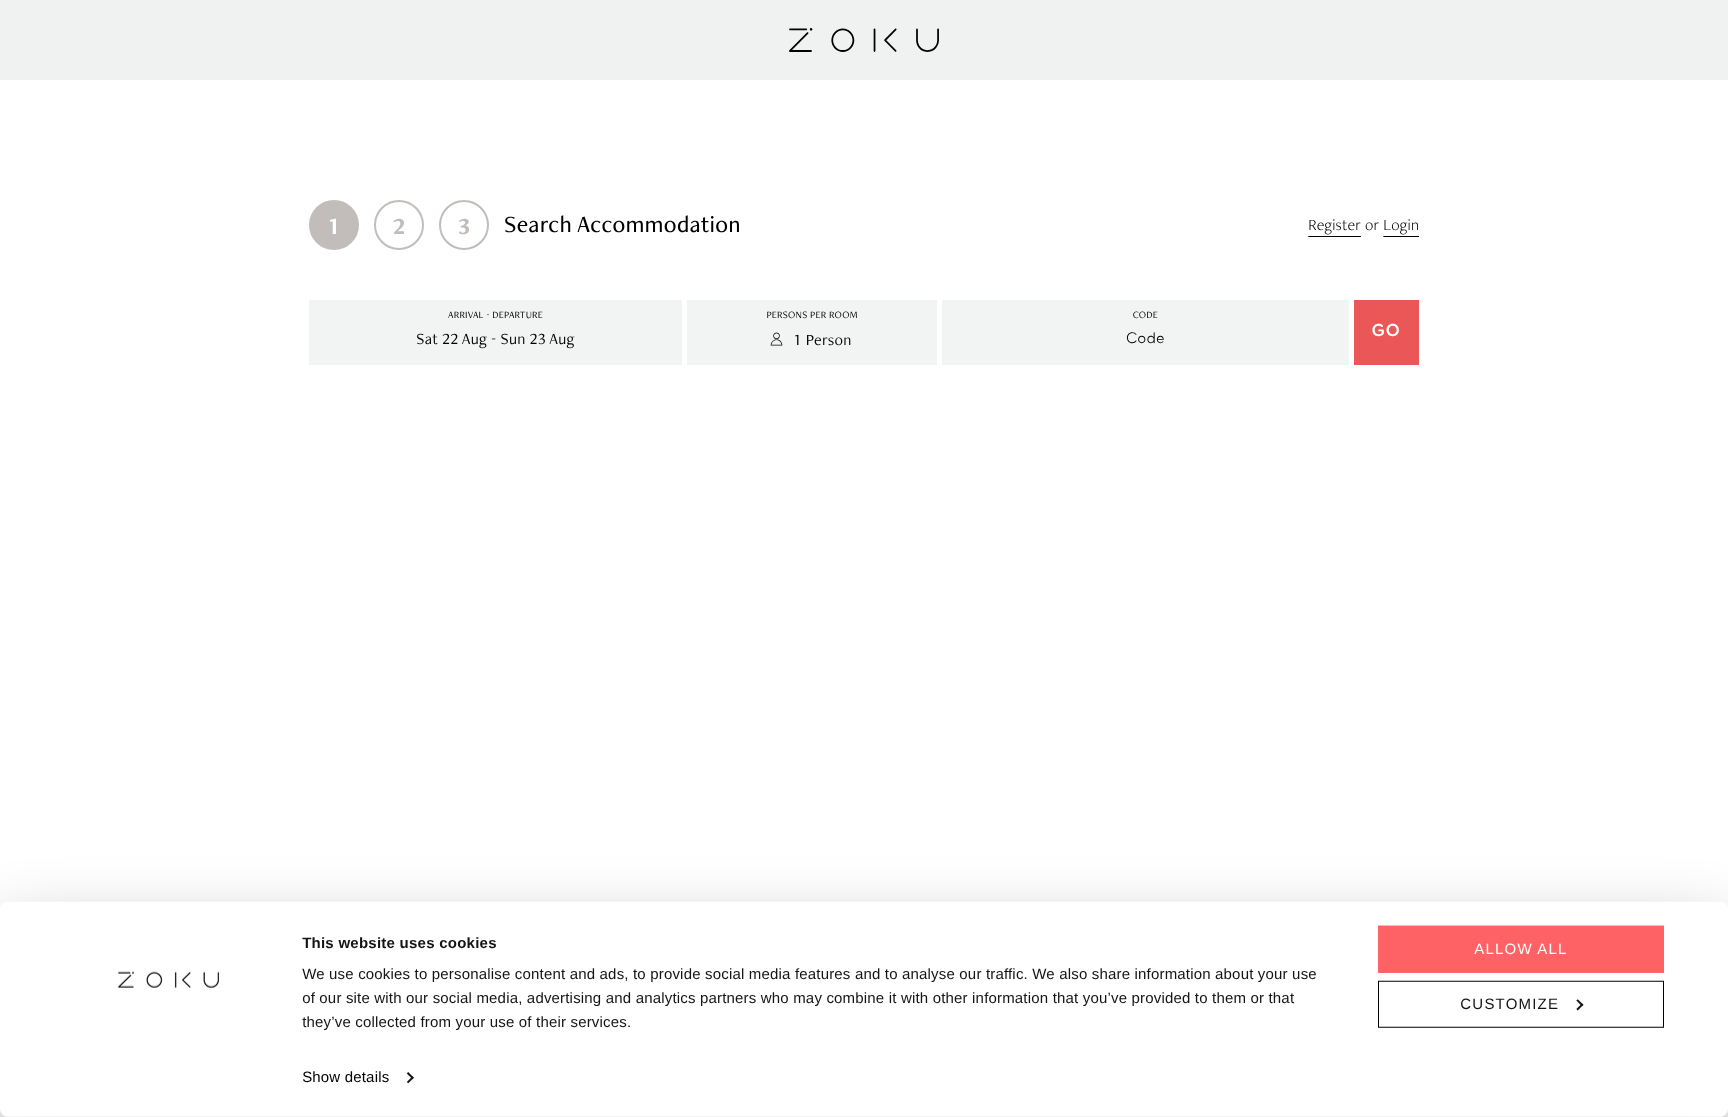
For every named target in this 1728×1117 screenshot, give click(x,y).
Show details (345, 1077)
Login (1401, 224)
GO (1386, 332)
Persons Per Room (811, 315)
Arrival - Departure (495, 315)
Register (1334, 224)
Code (1145, 315)
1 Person (823, 339)
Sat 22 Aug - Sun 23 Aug (495, 338)
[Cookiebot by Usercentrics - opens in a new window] (169, 1078)
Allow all (1520, 949)
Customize (1509, 1003)
